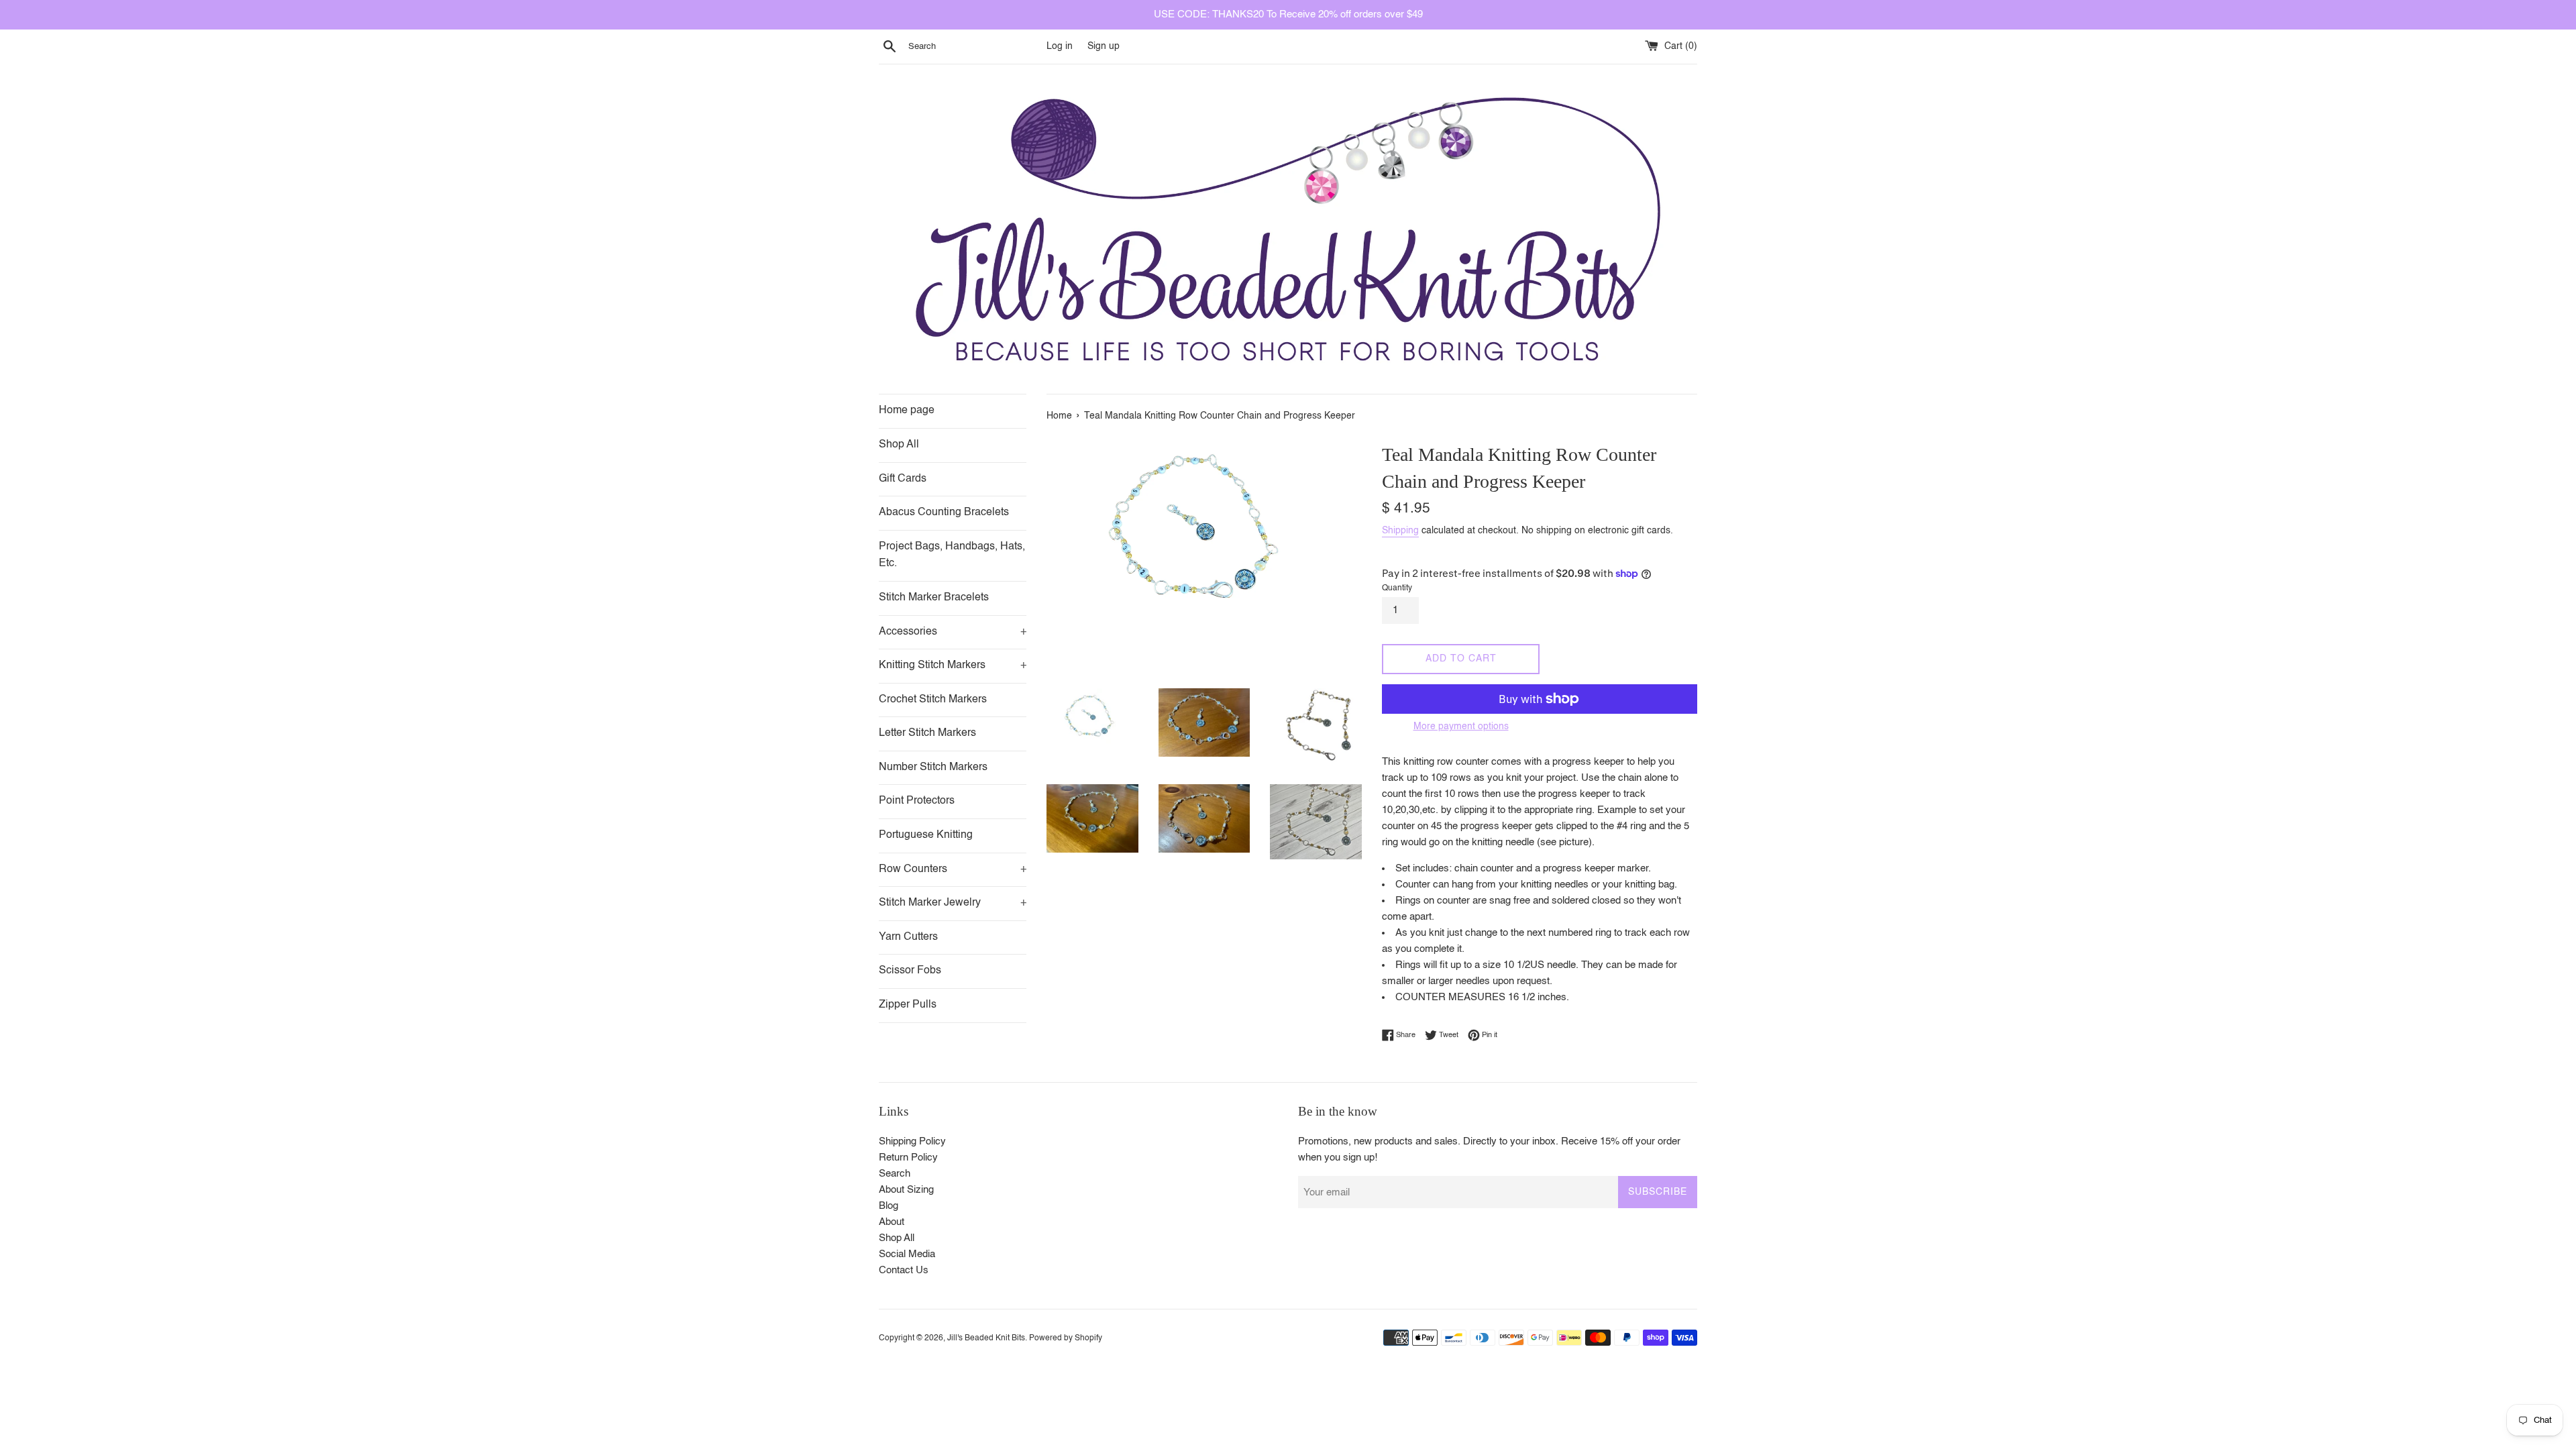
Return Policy (908, 1158)
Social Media (907, 1254)
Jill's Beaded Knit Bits (986, 1338)
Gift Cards (903, 479)
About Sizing (906, 1190)
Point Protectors (917, 801)
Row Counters (953, 869)
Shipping (1400, 531)
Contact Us (904, 1270)
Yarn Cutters (908, 937)
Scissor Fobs (910, 971)
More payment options (1461, 727)
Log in (1060, 47)
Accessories (953, 632)
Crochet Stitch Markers (933, 700)
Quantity (1397, 588)
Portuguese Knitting (926, 835)
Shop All (899, 445)
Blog (889, 1206)
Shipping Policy (912, 1141)
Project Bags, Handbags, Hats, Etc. (952, 555)
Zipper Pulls (908, 1005)
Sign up (1104, 47)
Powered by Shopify (1066, 1338)
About (892, 1222)
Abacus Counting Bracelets (944, 513)
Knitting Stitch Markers (953, 665)
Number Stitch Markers (933, 767)
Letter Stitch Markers (927, 733)
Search (895, 1174)
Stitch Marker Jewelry (953, 903)
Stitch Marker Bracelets (934, 598)
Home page (907, 411)
